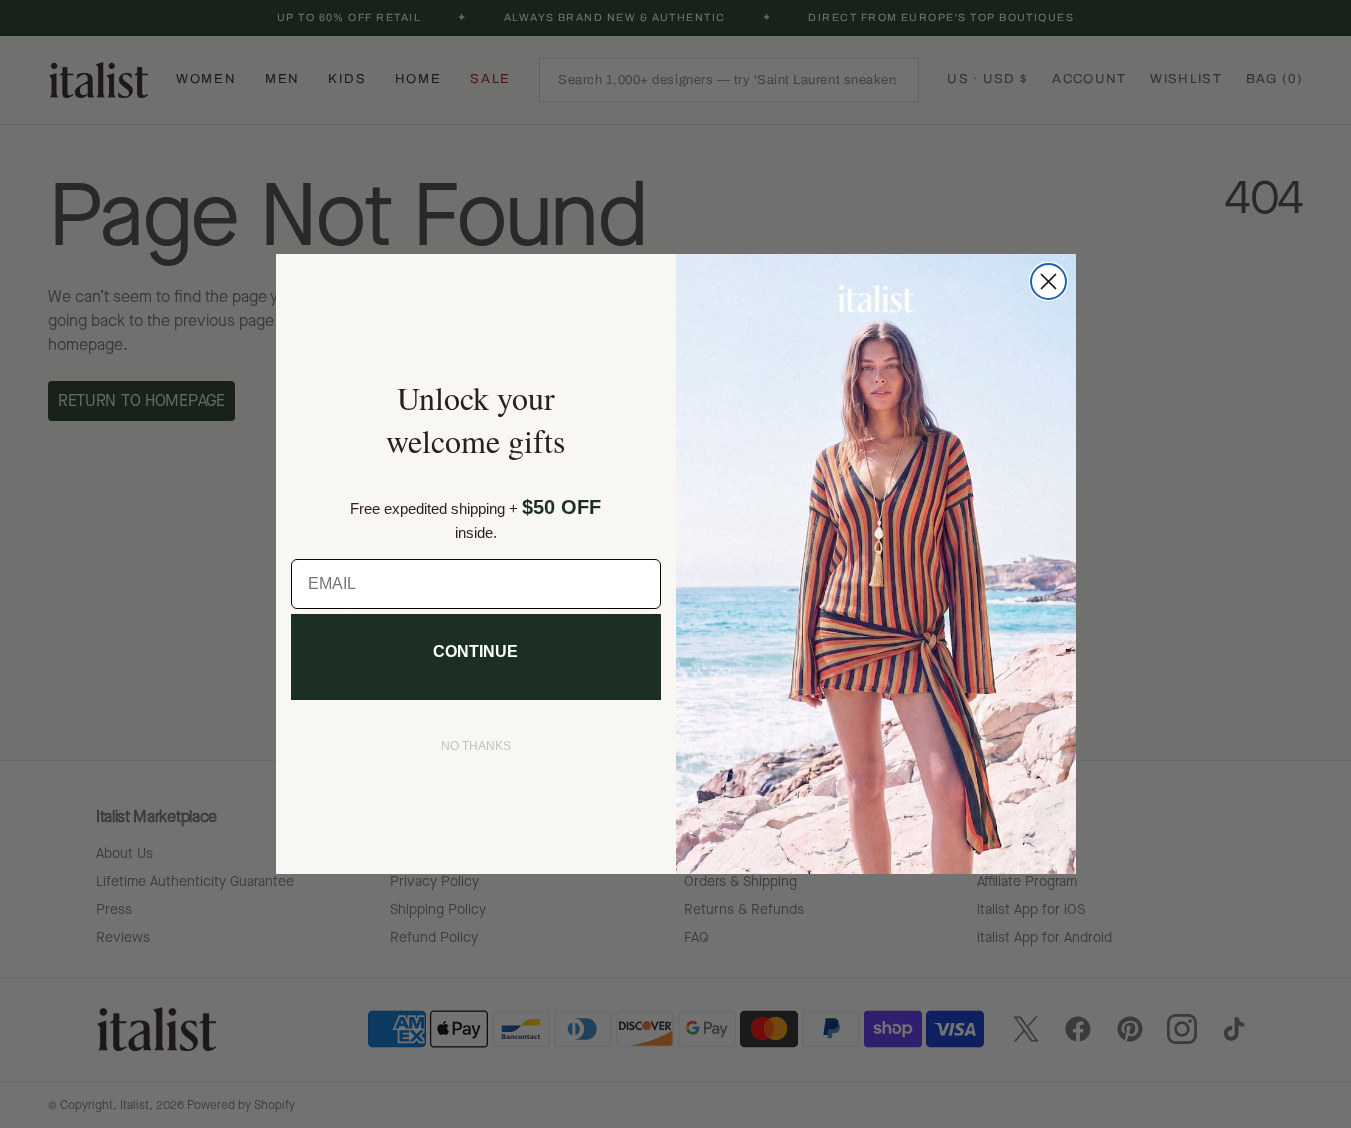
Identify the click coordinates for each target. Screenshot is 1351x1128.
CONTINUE (475, 651)
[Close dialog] (1048, 281)
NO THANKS (476, 746)
